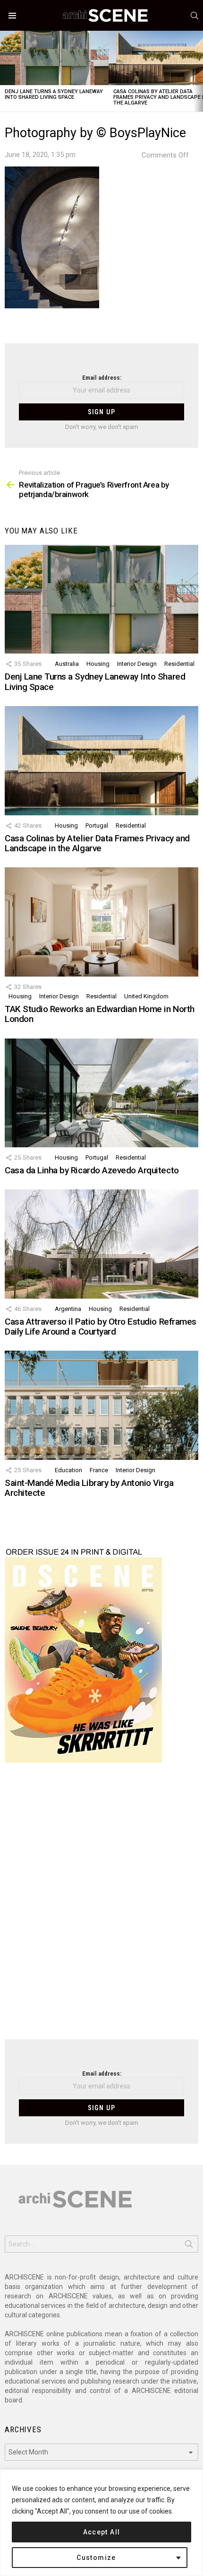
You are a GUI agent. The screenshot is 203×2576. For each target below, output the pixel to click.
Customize (96, 2558)
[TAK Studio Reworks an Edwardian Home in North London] (101, 922)
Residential (179, 664)
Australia (67, 664)
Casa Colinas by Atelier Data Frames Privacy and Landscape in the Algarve (97, 843)
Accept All (102, 2532)
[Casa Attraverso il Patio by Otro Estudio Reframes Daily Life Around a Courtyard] (101, 1244)
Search (189, 2246)
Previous (5, 71)
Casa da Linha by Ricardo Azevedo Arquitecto (92, 1170)
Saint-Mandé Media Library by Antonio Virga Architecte (89, 1488)
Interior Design (137, 664)
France (99, 1470)
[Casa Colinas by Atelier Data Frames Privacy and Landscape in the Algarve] (101, 760)
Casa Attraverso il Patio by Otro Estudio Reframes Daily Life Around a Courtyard (101, 1327)
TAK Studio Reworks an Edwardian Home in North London (100, 1014)
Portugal (97, 825)
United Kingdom (146, 996)
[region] (101, 2523)
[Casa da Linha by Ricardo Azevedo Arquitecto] (101, 1093)
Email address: (102, 378)
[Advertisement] (101, 1907)
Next (198, 71)
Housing (98, 664)
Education (68, 1470)
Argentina (68, 1309)
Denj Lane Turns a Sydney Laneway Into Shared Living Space (54, 94)
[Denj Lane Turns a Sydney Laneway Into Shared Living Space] (54, 58)
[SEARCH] (195, 16)
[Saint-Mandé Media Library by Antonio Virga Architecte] (101, 1405)
